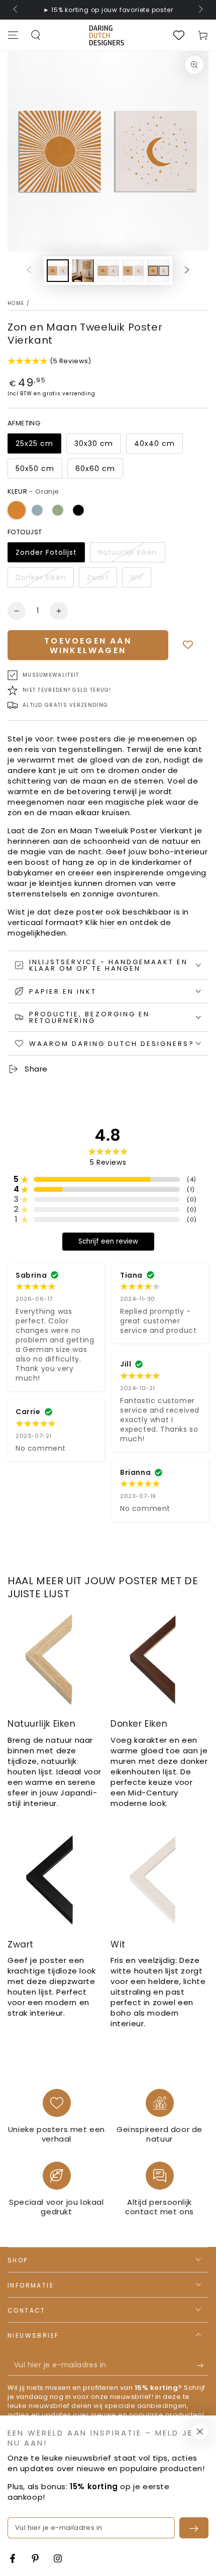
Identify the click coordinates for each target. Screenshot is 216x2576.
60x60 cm (95, 469)
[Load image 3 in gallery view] (108, 271)
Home (16, 303)
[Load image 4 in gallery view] (133, 271)
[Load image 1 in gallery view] (58, 271)
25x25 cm (34, 443)
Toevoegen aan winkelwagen (88, 646)
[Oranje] (17, 510)
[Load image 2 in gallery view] (83, 271)
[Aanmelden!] (203, 2366)
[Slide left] (16, 10)
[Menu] (13, 35)
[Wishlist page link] (179, 35)
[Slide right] (200, 10)
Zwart (98, 577)
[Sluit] (200, 2432)
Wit (137, 577)
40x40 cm (154, 443)
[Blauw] (37, 510)
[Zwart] (78, 510)
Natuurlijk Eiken (128, 552)
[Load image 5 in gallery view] (158, 271)
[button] (36, 35)
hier (107, 922)
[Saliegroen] (58, 510)
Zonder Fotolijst (46, 552)
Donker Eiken (41, 577)
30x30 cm (94, 443)
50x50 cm (35, 469)
